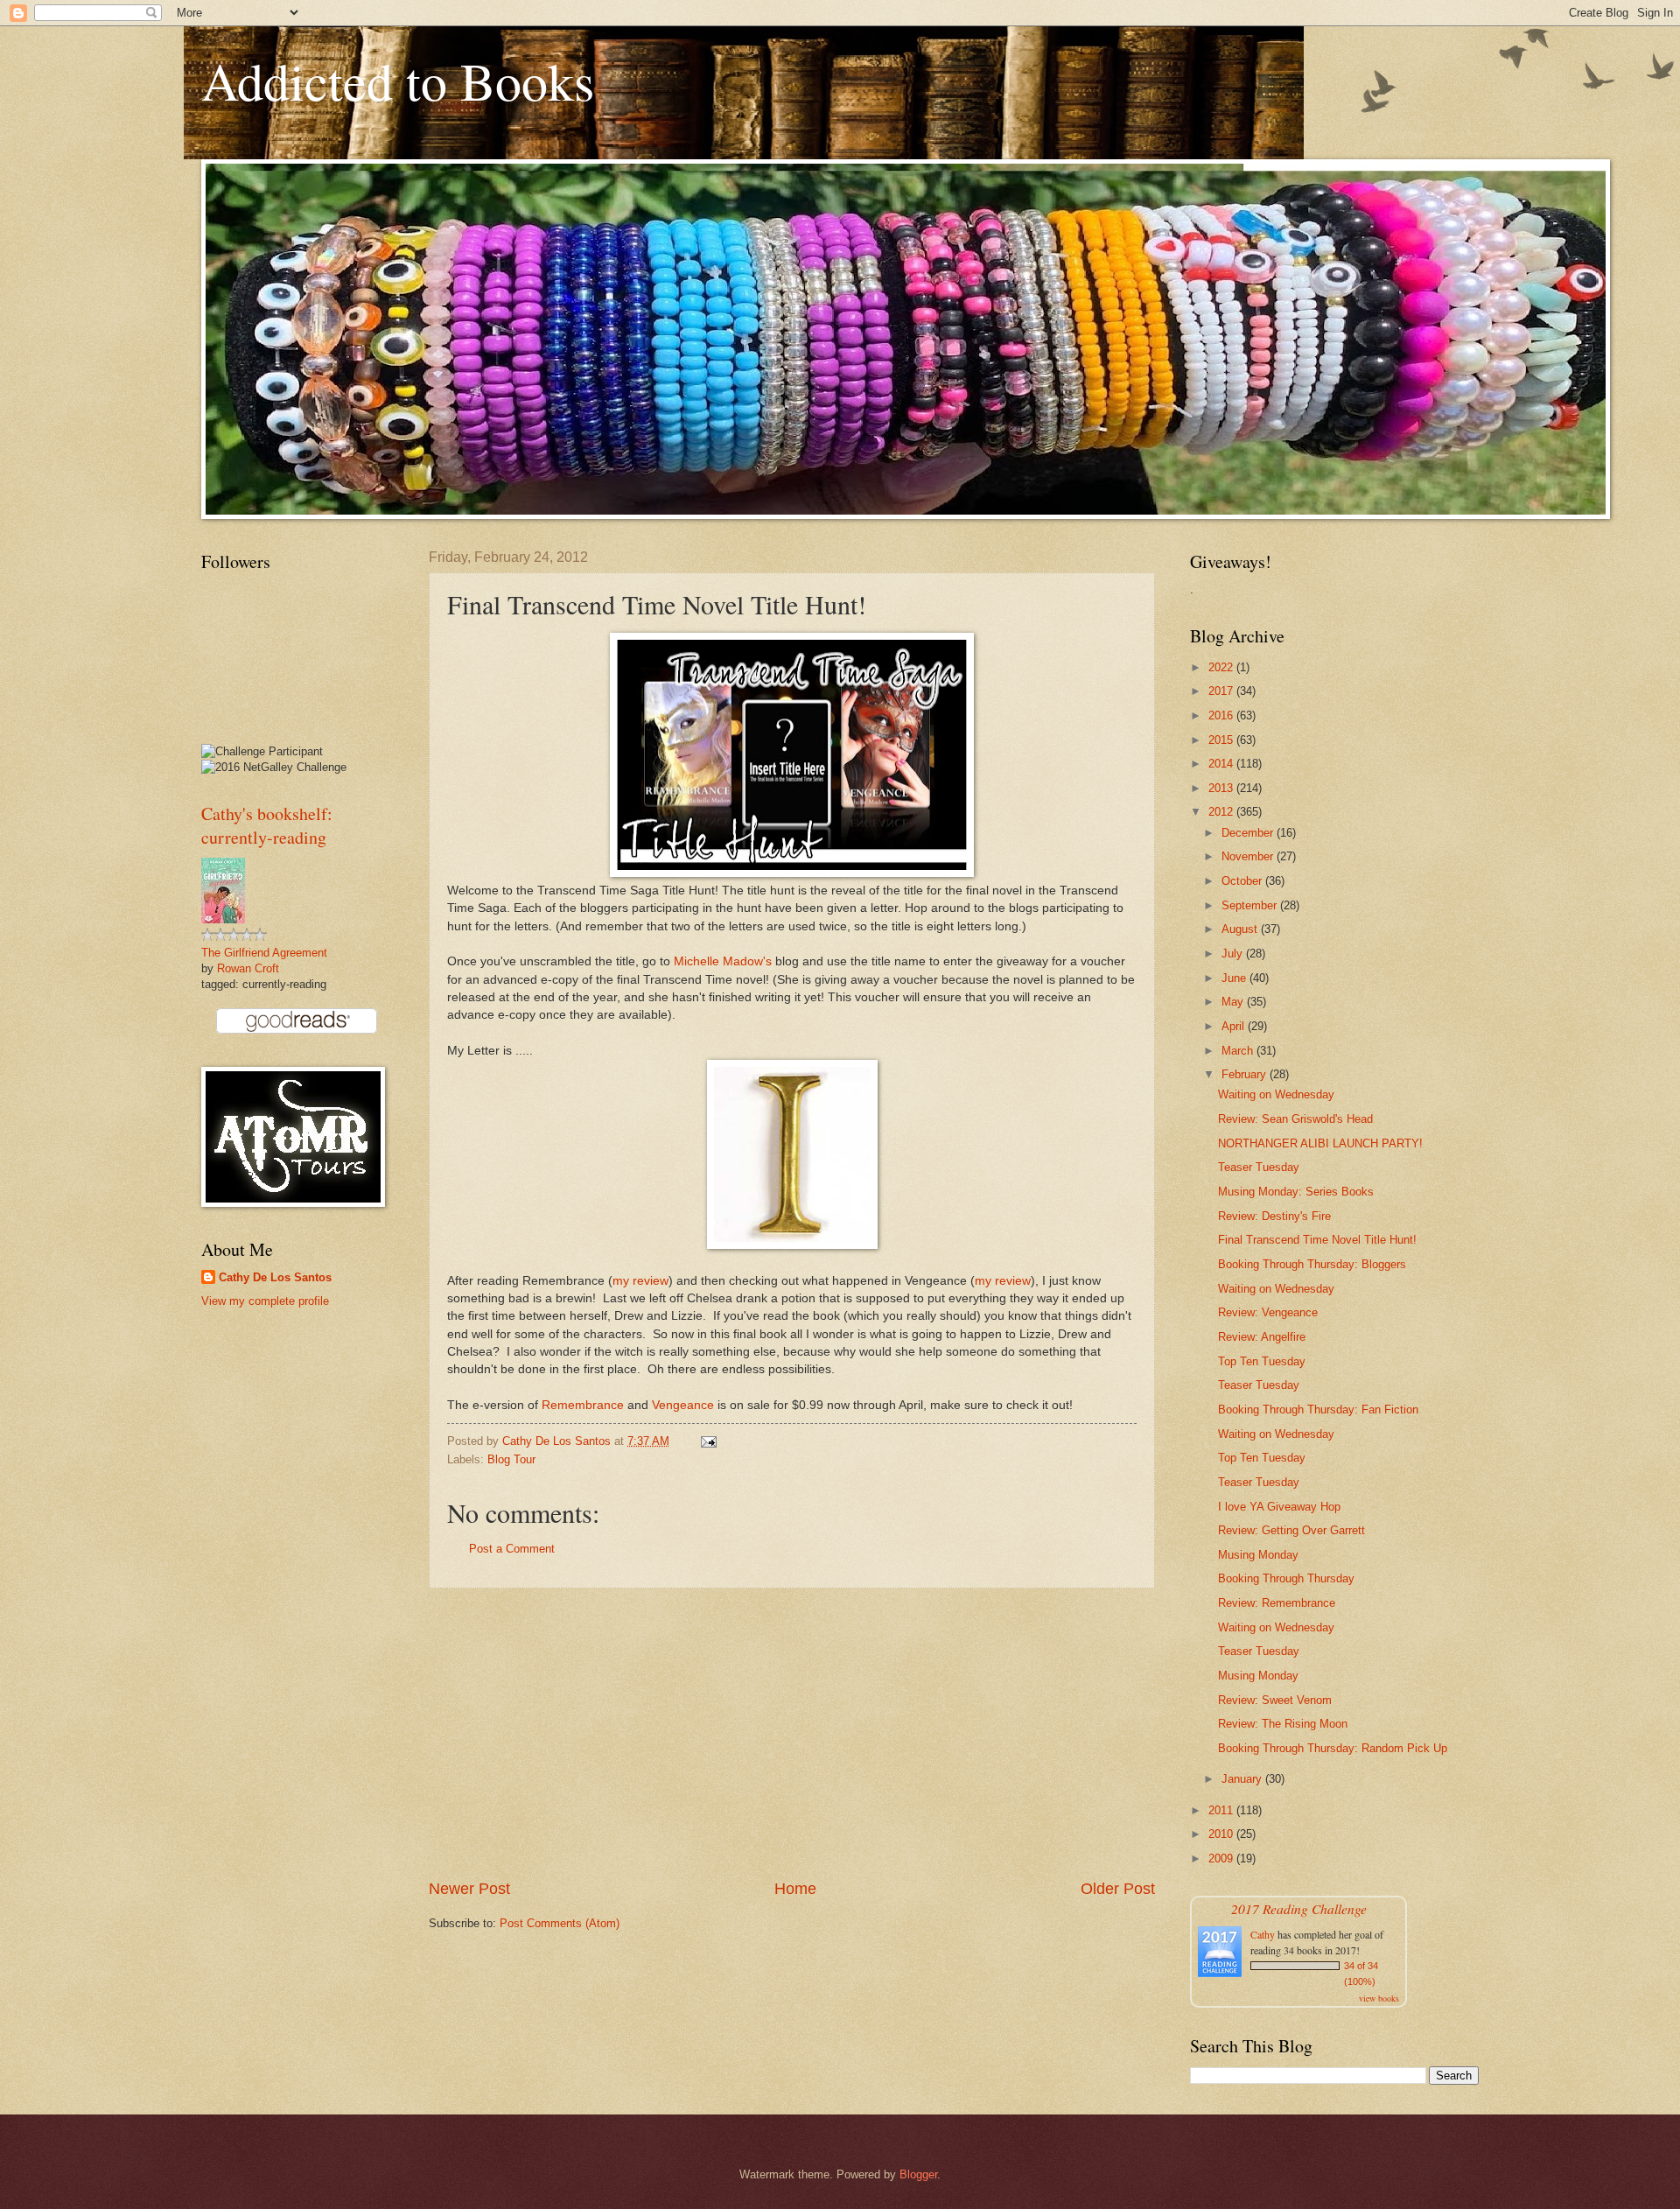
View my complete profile (265, 1301)
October (1243, 881)
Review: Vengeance (1268, 1312)
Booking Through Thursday (1286, 1578)
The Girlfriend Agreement (264, 953)
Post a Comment (512, 1549)
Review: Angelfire (1262, 1337)
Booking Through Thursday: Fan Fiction (1318, 1410)
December (1249, 833)
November (1249, 856)
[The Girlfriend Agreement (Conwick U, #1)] (223, 919)
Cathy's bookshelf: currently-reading (267, 825)
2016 (1222, 715)
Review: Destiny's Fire (1274, 1216)
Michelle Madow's (723, 961)
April (1235, 1026)
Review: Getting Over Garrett (1291, 1530)
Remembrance (583, 1405)
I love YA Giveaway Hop (1279, 1507)
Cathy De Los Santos (275, 1277)
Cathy (1263, 1934)
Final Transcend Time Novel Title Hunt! (1317, 1240)
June (1235, 978)
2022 (1222, 667)
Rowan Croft (248, 968)
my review (640, 1281)
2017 (1222, 691)
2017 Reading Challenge (1299, 1908)
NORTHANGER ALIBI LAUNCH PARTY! (1320, 1143)
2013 (1222, 788)
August (1241, 929)
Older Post (1118, 1889)
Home (795, 1889)
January (1243, 1779)
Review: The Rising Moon (1283, 1724)
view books (1379, 1998)
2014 (1222, 764)
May (1234, 1002)
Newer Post (469, 1889)
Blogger (918, 2174)
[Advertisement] (792, 1733)
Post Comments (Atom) (560, 1923)
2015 (1222, 740)
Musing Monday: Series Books (1296, 1192)
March (1239, 1051)
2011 (1222, 1810)
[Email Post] (708, 1441)
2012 (1222, 812)
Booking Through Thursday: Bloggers (1312, 1264)
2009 (1222, 1858)
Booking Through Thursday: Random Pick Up (1333, 1748)
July (1234, 954)
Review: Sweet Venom (1275, 1700)
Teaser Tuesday (1259, 1167)
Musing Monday (1258, 1555)
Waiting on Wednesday (1276, 1094)
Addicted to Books (398, 81)
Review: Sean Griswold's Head (1295, 1119)
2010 (1222, 1834)
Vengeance (683, 1405)
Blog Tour (511, 1459)
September (1251, 905)
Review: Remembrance (1277, 1603)
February (1246, 1074)
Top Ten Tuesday (1262, 1361)
